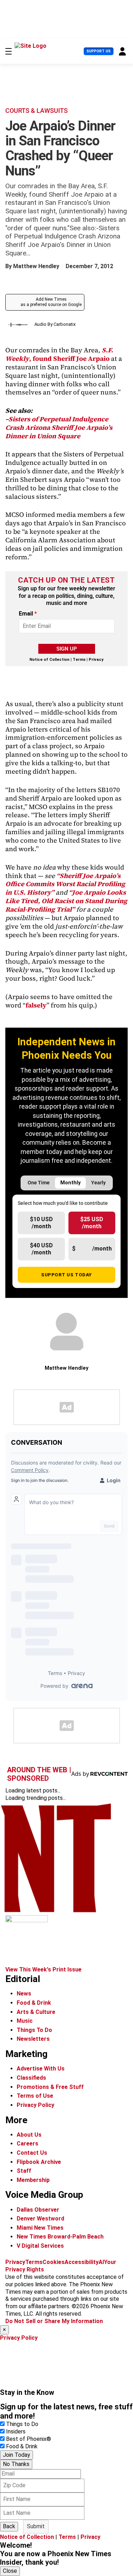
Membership (33, 2180)
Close (10, 2571)
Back (9, 2526)
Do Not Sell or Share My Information (54, 2321)
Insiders (16, 2431)
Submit (36, 2526)
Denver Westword (40, 2219)
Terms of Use (35, 2096)
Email (28, 614)
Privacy (96, 660)
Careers (27, 2144)
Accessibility (82, 2262)
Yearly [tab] (98, 1183)
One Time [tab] (39, 1183)
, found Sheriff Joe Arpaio (59, 354)
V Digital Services (40, 2246)
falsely (36, 1005)
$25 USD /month (92, 1223)
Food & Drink (34, 2003)
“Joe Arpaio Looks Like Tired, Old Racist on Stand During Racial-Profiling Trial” (66, 901)
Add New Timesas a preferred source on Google (51, 302)
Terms (79, 660)
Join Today (16, 2455)
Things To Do (34, 2030)
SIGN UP (67, 649)
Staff (24, 2171)
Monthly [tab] (70, 1183)
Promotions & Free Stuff (50, 2087)
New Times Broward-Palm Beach (60, 2237)
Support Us (99, 51)
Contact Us (32, 2153)
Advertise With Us (41, 2069)
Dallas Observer (38, 2210)
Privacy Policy (35, 2105)
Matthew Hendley (36, 266)
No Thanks (16, 2464)
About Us (29, 2135)
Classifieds (31, 2078)
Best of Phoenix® (29, 2439)
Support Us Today (66, 1275)
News (24, 1994)
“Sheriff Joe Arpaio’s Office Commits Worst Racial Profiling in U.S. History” (65, 884)
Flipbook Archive (39, 2162)
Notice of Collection (49, 660)
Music (25, 2021)
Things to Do (22, 2424)
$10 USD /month (41, 1223)
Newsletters (33, 2039)
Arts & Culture (36, 2012)
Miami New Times (40, 2228)
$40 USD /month (41, 1249)
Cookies (54, 2262)
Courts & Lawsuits (37, 111)
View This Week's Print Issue (43, 1969)
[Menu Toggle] (9, 51)
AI (101, 2262)
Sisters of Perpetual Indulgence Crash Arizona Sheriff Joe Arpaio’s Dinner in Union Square (59, 428)
